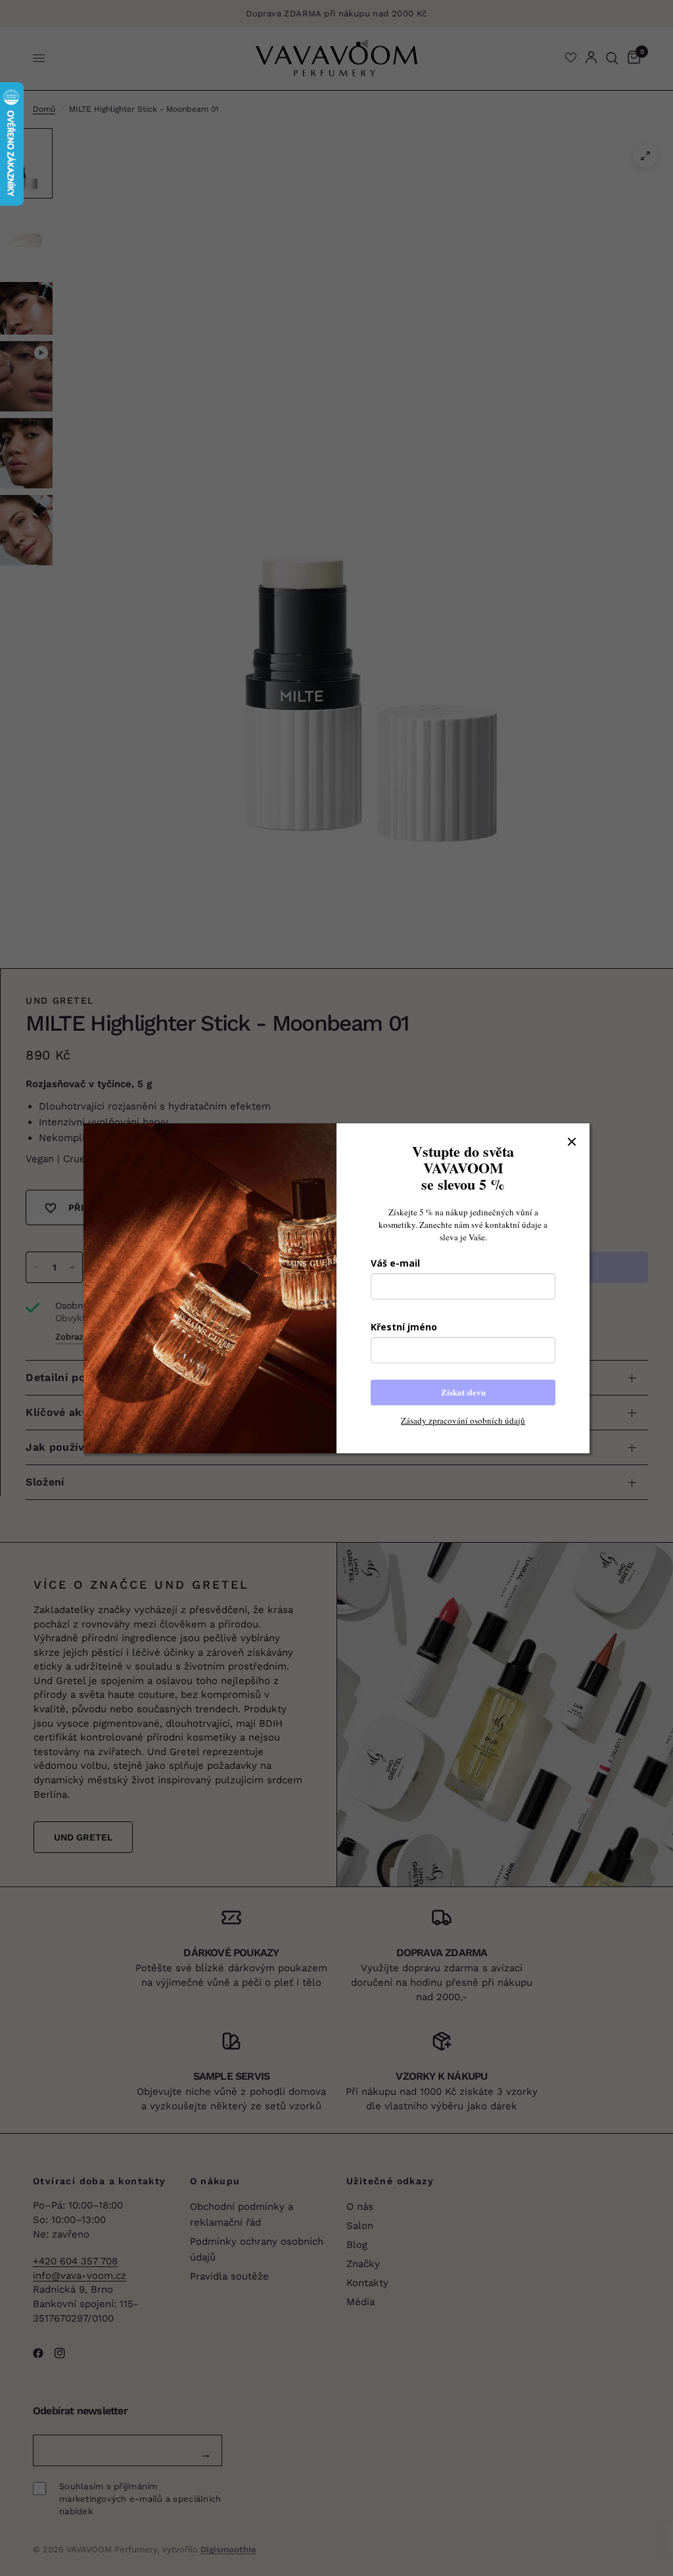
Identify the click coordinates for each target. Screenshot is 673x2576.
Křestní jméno (404, 1327)
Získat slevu (463, 1392)
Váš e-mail (395, 1263)
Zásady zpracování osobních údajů (463, 1420)
